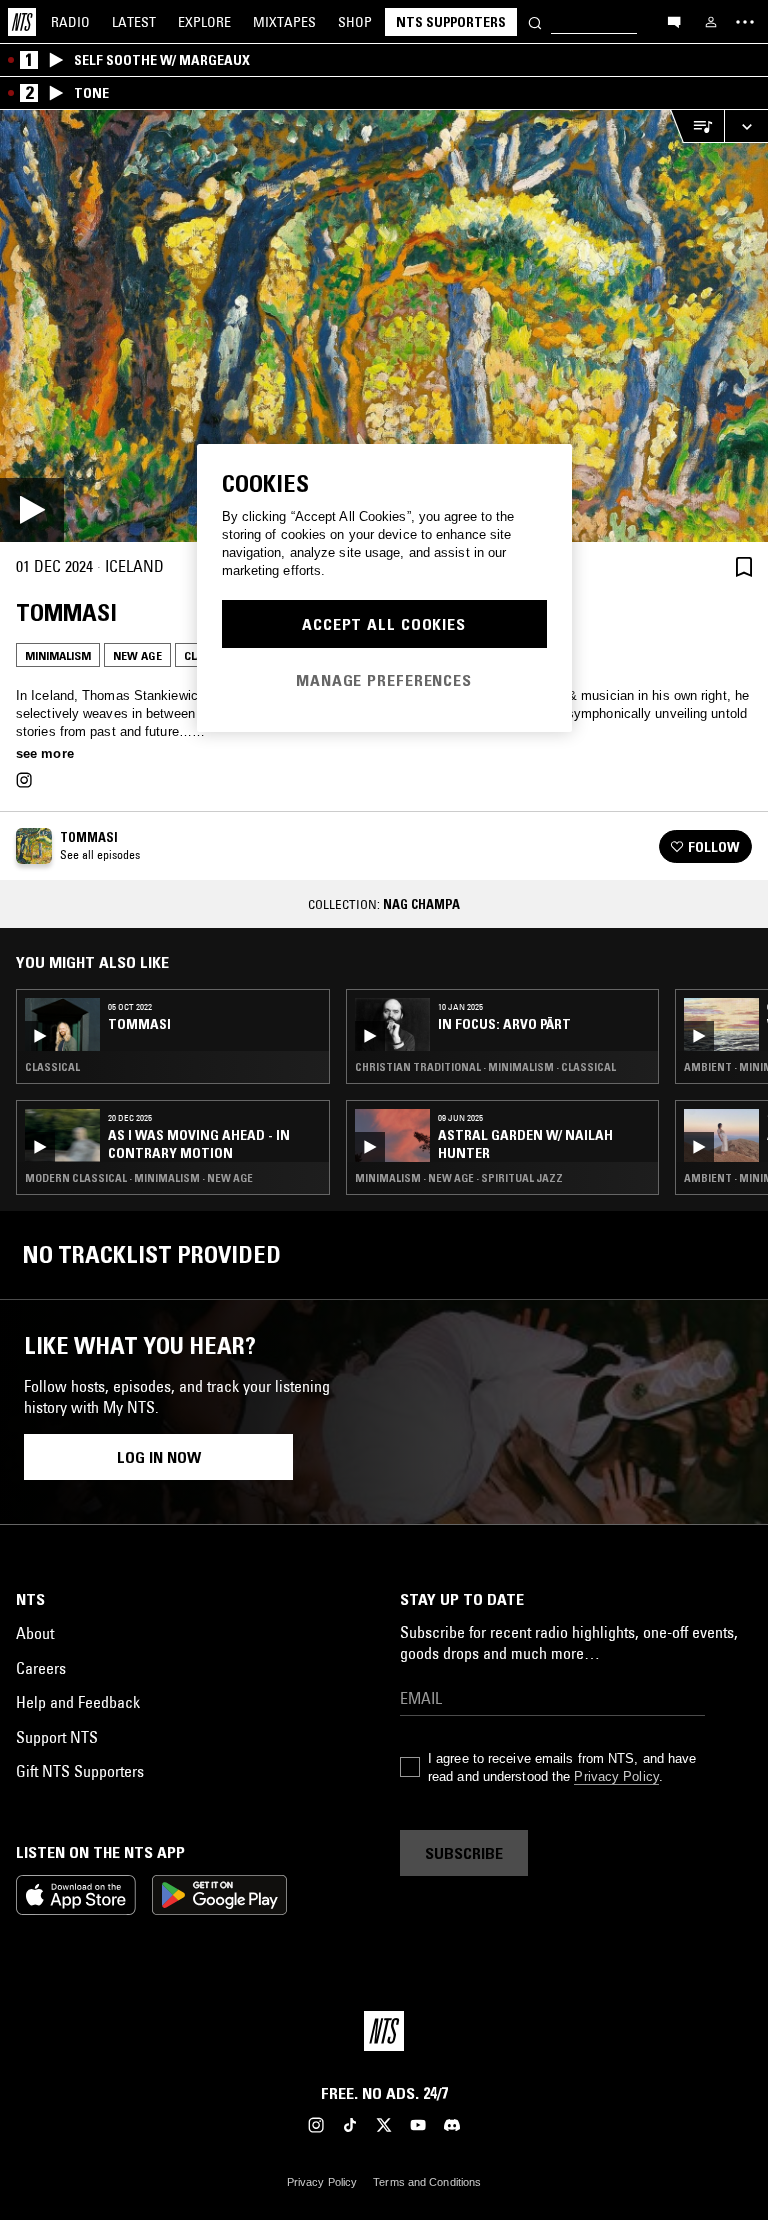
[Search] (535, 21)
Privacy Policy (616, 1776)
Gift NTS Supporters (80, 1771)
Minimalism (58, 655)
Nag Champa (421, 904)
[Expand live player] (746, 126)
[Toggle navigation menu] (745, 22)
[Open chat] (674, 21)
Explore (204, 22)
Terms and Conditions (427, 2182)
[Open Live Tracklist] (697, 126)
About (35, 1633)
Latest (134, 22)
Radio (70, 22)
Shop (355, 22)
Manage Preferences (384, 680)
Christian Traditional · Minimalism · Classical (485, 1067)
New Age (137, 655)
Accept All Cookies (384, 624)
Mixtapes (284, 22)
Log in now (159, 1457)
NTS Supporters (451, 22)
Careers (41, 1668)
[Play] (384, 326)
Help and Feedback (78, 1702)
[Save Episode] (744, 566)
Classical (52, 1067)
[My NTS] (711, 22)
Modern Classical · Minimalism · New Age (139, 1178)
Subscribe (464, 1853)
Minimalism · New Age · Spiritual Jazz (459, 1178)
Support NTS (57, 1737)
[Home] (22, 22)
